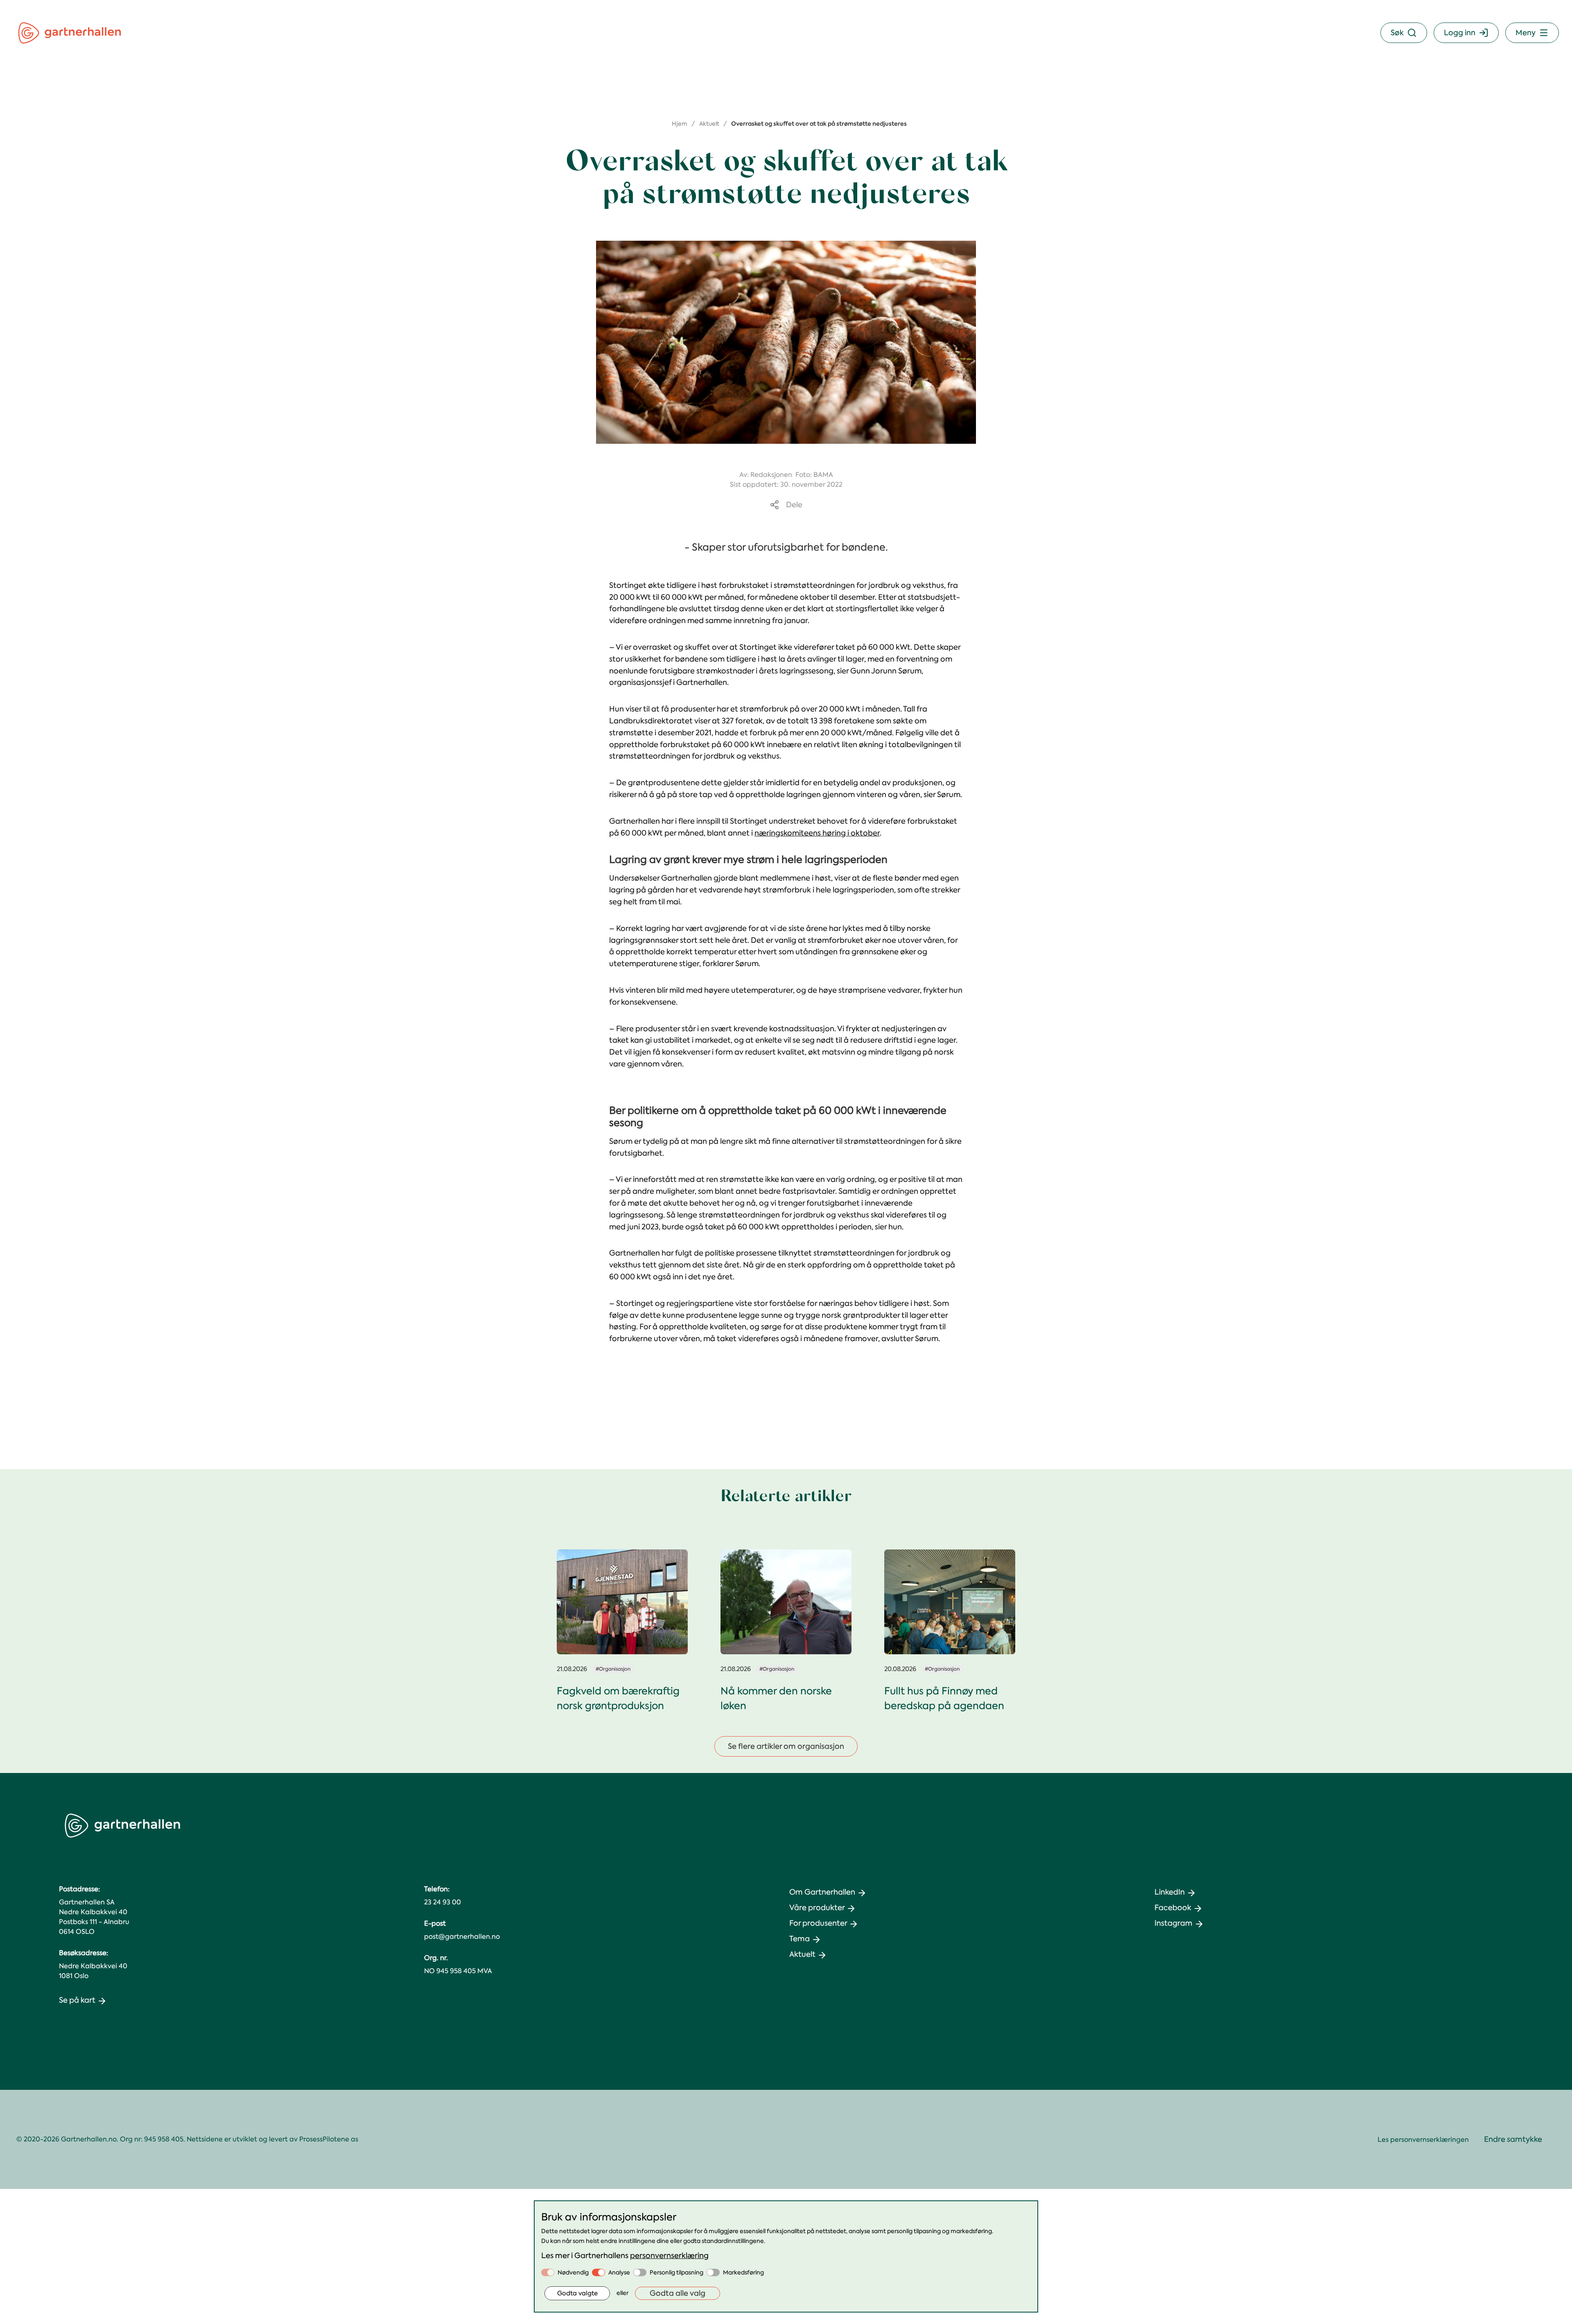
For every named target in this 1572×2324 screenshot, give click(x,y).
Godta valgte (577, 2293)
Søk (1397, 33)
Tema (800, 1939)
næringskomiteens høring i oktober (817, 833)
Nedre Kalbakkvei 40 (93, 1966)
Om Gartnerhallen (822, 1892)
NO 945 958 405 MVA (458, 1971)
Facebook (1173, 1908)
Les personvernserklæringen (1423, 2140)
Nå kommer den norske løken (776, 1698)
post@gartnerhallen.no (462, 1937)
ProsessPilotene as (329, 2139)
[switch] (548, 2272)
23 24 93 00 (443, 1902)
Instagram (1173, 1923)
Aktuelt (709, 124)
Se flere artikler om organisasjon (786, 1746)
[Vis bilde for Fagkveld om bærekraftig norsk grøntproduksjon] (622, 1602)
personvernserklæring (669, 2256)
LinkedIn (1170, 1892)
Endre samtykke (1513, 2139)
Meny (1526, 33)
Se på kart (77, 2000)
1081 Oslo (74, 1976)
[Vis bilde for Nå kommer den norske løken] (786, 1602)
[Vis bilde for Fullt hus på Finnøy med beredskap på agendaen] (950, 1602)
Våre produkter (817, 1908)
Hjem (680, 124)
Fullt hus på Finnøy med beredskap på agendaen (944, 1698)
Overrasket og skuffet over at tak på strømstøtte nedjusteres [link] (819, 124)
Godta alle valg (678, 2293)
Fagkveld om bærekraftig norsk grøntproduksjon (618, 1698)
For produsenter (818, 1923)
